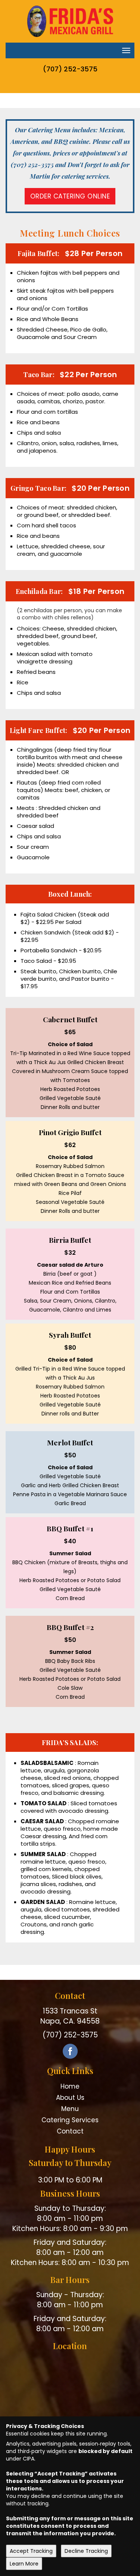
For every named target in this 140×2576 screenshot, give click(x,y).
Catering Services (70, 2120)
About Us (70, 2098)
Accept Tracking (31, 2551)
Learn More (24, 2564)
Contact (70, 2131)
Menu (70, 2109)
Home (70, 2086)
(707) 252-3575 (70, 69)
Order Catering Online (70, 196)
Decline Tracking (86, 2551)
